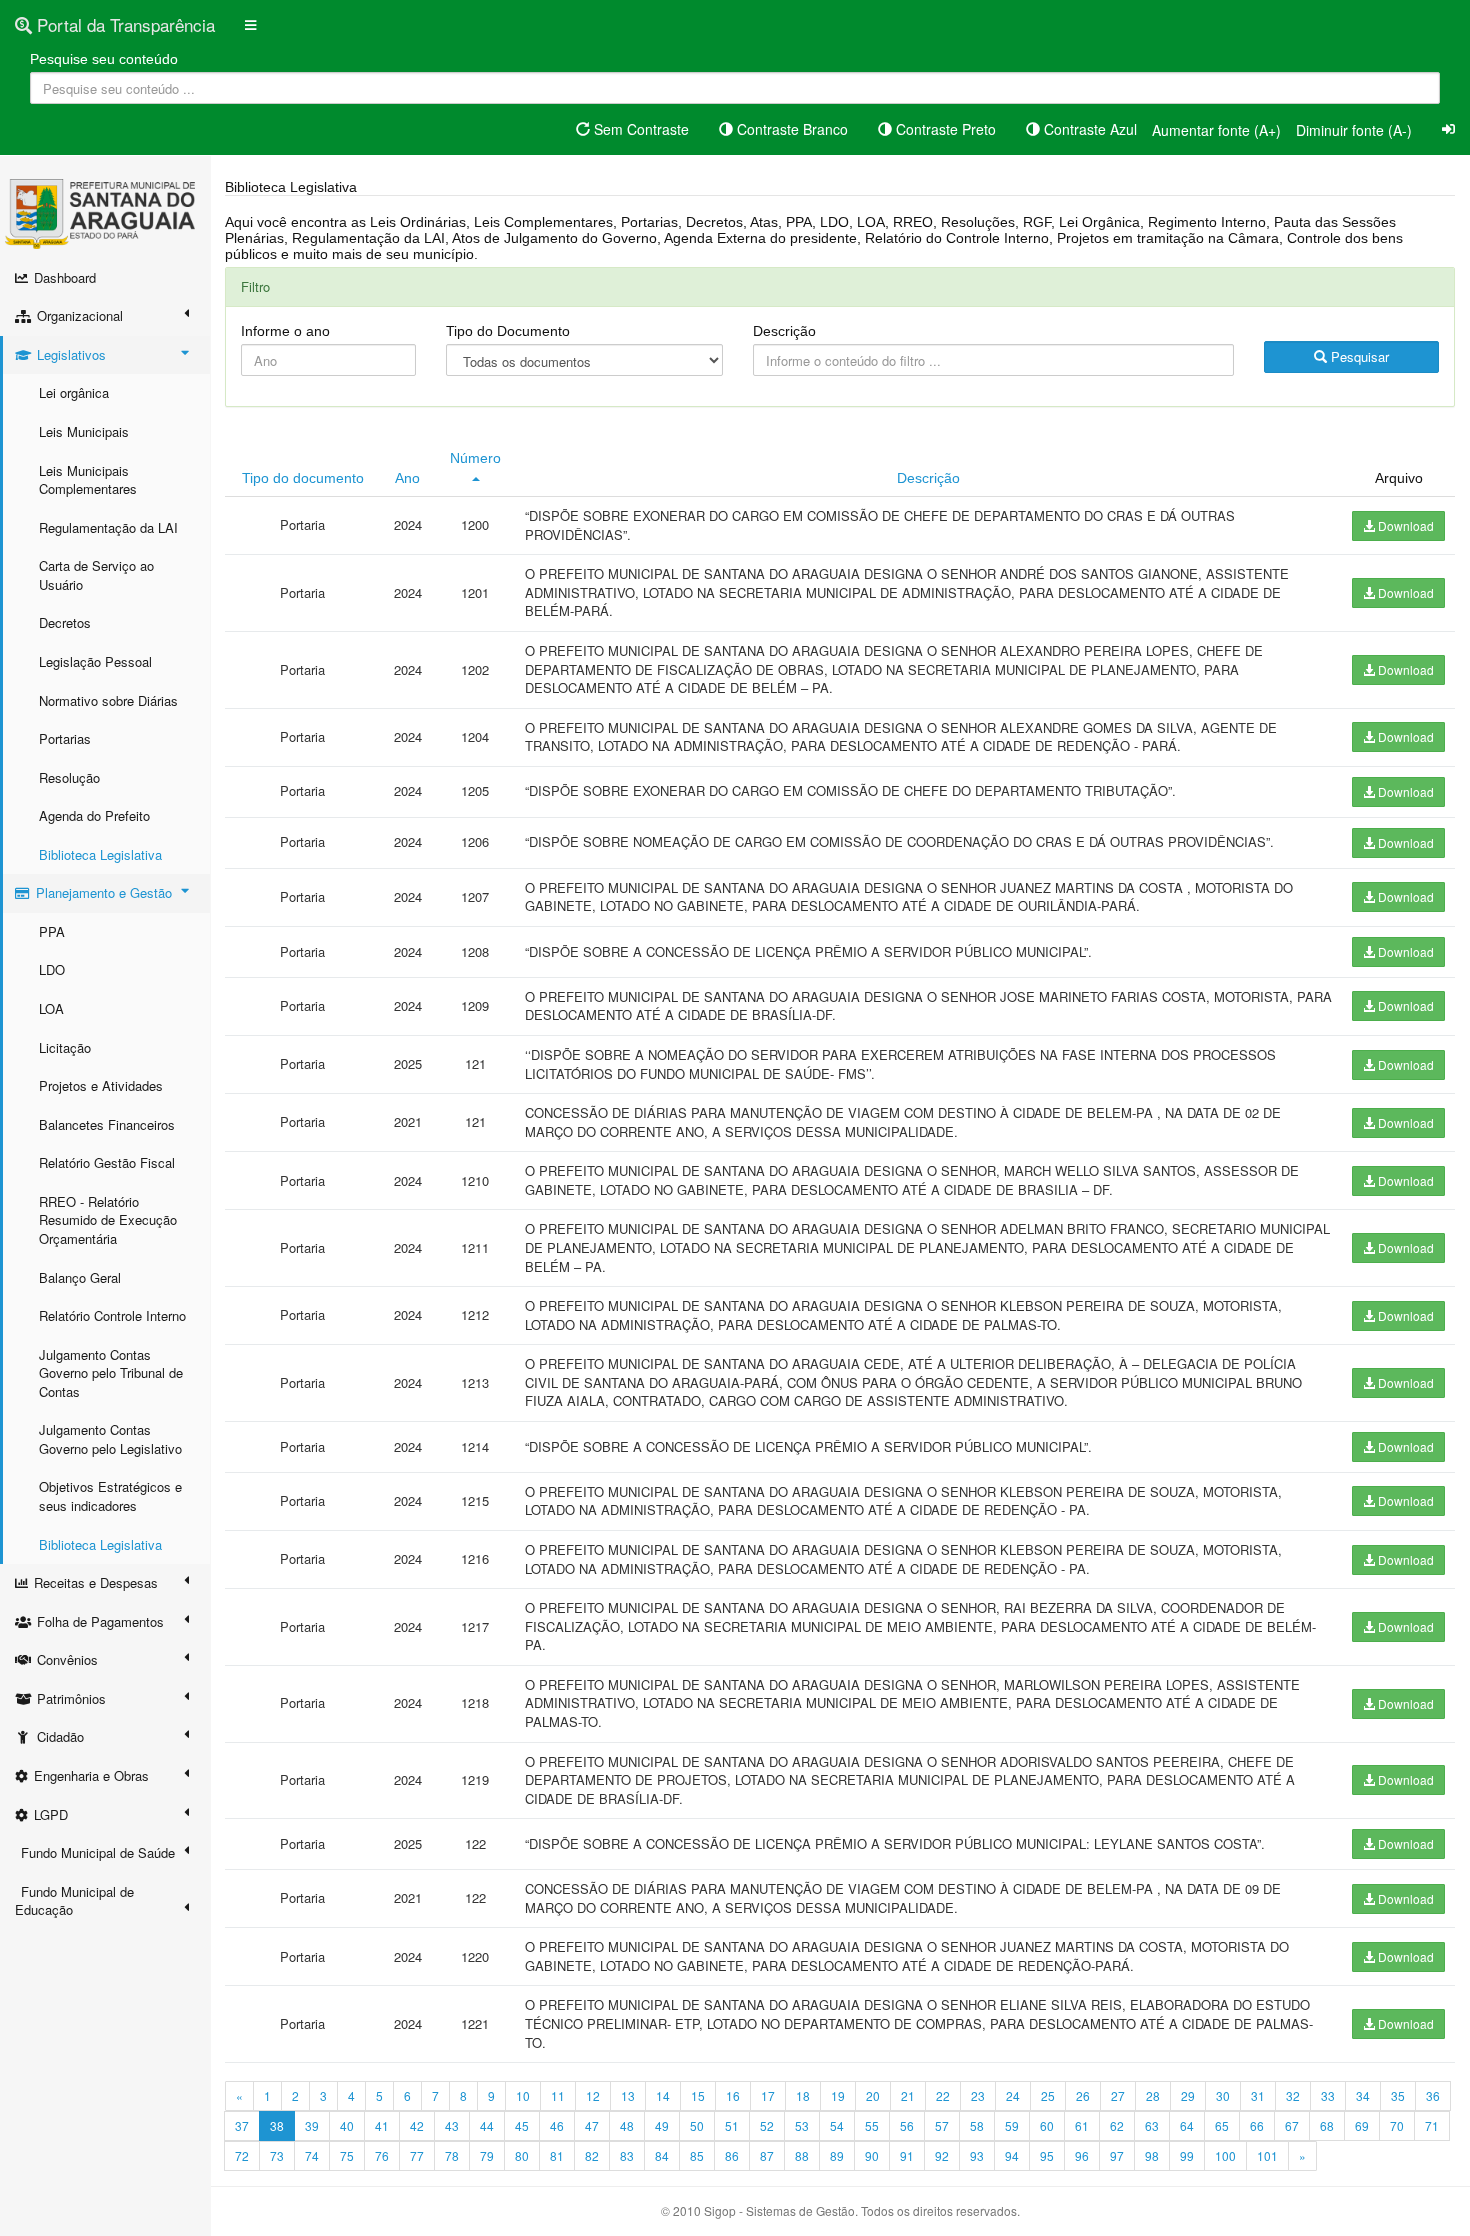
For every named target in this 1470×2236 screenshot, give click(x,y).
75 (347, 2155)
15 (698, 2095)
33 (1328, 2095)
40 (347, 2125)
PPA (52, 931)
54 (837, 2125)
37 (242, 2125)
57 (942, 2125)
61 (1082, 2125)
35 (1398, 2095)
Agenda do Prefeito (94, 815)
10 (523, 2095)
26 (1083, 2095)
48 (627, 2125)
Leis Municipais (84, 431)
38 (277, 2125)
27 (1118, 2095)
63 (1152, 2125)
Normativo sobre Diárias (108, 700)
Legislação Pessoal (95, 661)
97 (1117, 2155)
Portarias (65, 738)
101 (1267, 2155)
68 (1327, 2125)
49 (662, 2125)
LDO (52, 969)
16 (733, 2095)
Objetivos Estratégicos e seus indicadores (110, 1496)
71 (1432, 2125)
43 (452, 2125)
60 (1047, 2125)
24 (1013, 2095)
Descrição (784, 331)
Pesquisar (1358, 356)
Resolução (69, 777)
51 (732, 2125)
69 (1362, 2125)
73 (277, 2155)
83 (627, 2155)
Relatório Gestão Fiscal (107, 1162)
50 (697, 2125)
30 (1223, 2095)
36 (1433, 2095)
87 (767, 2155)
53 (802, 2125)
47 (592, 2125)
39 (312, 2125)
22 (943, 2095)
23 (978, 2095)
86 (732, 2155)
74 (312, 2155)
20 (873, 2095)
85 (697, 2155)
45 (522, 2125)
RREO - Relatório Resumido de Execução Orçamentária (108, 1220)
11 (558, 2095)
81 (557, 2155)
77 (417, 2155)
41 (382, 2125)
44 (487, 2125)
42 (417, 2125)
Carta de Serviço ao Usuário (96, 575)
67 (1292, 2125)
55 (872, 2125)
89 (837, 2155)
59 (1012, 2125)
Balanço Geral (80, 1277)
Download (1404, 525)
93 (977, 2155)
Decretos (65, 622)
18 (803, 2095)
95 (1047, 2155)
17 (768, 2095)
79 (487, 2155)
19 (838, 2095)
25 (1048, 2095)
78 (452, 2155)
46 (557, 2125)
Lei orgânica (74, 392)
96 (1082, 2155)
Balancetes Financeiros (107, 1124)
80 (522, 2155)
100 (1225, 2155)
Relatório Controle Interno (112, 1315)
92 (942, 2155)
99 (1187, 2155)
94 (1012, 2155)
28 (1153, 2095)
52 (767, 2125)
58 (977, 2125)
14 (663, 2095)
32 (1293, 2095)
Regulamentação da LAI (108, 527)
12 (593, 2095)
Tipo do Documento (508, 331)
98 (1152, 2155)
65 (1222, 2125)
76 (382, 2155)
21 (908, 2095)
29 (1188, 2095)
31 (1258, 2095)
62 (1117, 2125)
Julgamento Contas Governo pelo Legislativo (110, 1439)
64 (1187, 2125)
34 (1363, 2095)
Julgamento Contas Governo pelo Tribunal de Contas (111, 1373)
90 (872, 2155)
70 (1397, 2125)
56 (907, 2125)
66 (1257, 2125)
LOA (51, 1008)
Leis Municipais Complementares (88, 480)
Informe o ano (285, 331)
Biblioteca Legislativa (100, 854)
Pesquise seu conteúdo (104, 59)
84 (662, 2155)
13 (628, 2095)
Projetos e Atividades (101, 1085)
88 (802, 2155)
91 (907, 2155)
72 (242, 2155)
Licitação (65, 1047)
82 (592, 2155)
